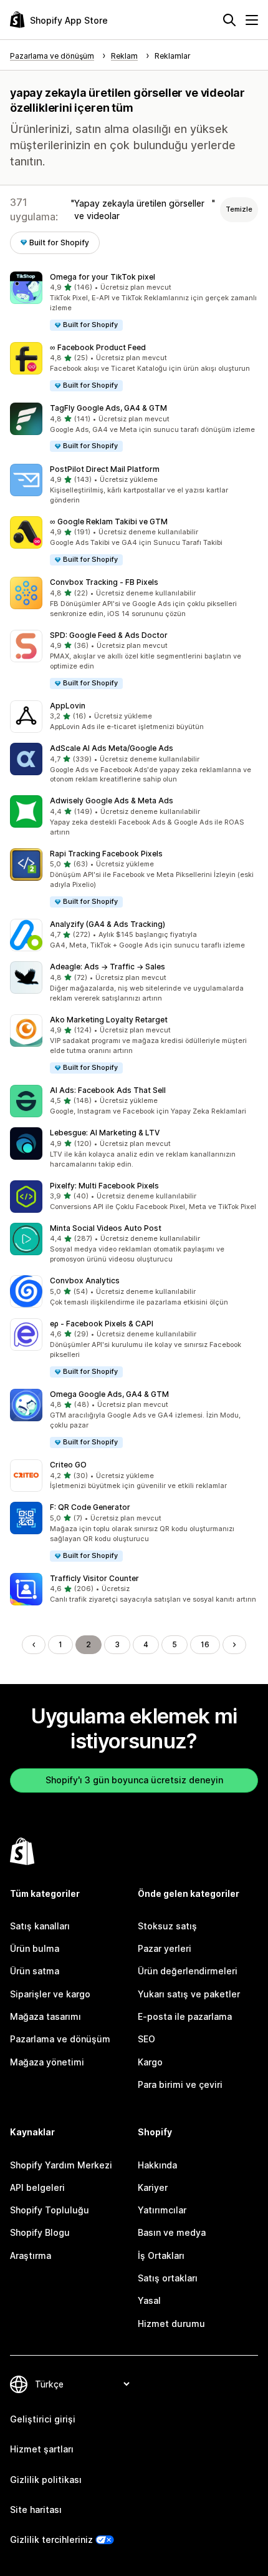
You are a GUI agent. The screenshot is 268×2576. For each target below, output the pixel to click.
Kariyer (153, 2187)
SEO (146, 2039)
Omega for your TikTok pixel (103, 277)
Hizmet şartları (42, 2449)
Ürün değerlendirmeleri (188, 1971)
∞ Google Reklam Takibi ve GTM (109, 522)
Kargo (150, 2062)
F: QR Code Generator (90, 1507)
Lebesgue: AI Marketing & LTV (105, 1133)
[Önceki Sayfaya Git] (34, 1645)
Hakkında (157, 2165)
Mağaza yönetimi (47, 2062)
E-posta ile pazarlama (185, 2016)
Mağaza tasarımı (45, 2016)
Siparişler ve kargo (50, 1994)
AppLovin (68, 706)
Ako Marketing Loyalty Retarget (109, 1020)
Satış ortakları (168, 2278)
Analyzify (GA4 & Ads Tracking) (108, 924)
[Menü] (252, 20)
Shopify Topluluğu (50, 2210)
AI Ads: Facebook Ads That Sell (108, 1090)
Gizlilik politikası (46, 2480)
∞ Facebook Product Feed (98, 347)
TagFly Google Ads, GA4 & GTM (108, 408)
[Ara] (229, 20)
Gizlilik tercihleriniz (51, 2539)
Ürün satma (35, 1971)
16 (205, 1644)
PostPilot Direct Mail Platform (105, 469)
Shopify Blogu (40, 2232)
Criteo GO (68, 1465)
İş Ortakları (161, 2255)
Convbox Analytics (85, 1281)
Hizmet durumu (171, 2324)
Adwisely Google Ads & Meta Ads (112, 801)
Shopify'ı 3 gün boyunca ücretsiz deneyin (134, 1780)
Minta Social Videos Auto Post (106, 1228)
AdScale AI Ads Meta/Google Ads (112, 748)
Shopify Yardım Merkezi (61, 2165)
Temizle (239, 209)
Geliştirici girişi (43, 2419)
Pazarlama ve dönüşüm (60, 2039)
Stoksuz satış (167, 1926)
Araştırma (31, 2255)
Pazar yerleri (165, 1948)
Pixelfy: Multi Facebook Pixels (104, 1186)
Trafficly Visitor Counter (94, 1578)
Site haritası (36, 2510)
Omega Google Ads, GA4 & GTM (109, 1394)
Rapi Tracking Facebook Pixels (106, 854)
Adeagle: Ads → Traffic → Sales (108, 967)
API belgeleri (37, 2187)
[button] (134, 302)
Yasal (149, 2300)
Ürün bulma (35, 1948)
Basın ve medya (172, 2232)
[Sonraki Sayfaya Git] (234, 1645)
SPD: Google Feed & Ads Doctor (109, 635)
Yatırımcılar (162, 2210)
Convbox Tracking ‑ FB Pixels (104, 582)
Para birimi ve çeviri (180, 2084)
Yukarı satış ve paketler (189, 1994)
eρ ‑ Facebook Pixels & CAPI (102, 1324)
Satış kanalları (40, 1926)
